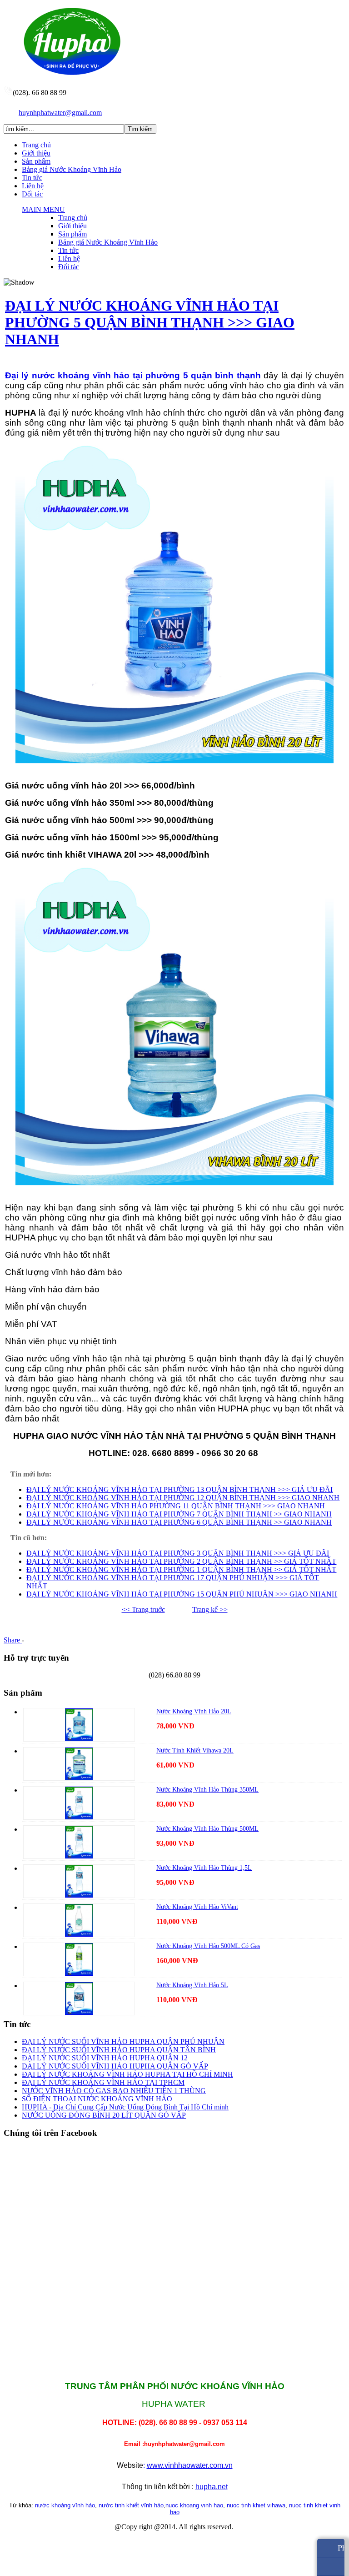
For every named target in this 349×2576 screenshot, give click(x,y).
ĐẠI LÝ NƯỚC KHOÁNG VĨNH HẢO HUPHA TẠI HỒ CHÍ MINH (127, 2074)
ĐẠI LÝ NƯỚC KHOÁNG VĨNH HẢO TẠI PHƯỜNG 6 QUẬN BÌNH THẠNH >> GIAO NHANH (179, 1522)
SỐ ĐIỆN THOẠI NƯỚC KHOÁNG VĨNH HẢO (97, 2099)
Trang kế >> (210, 1609)
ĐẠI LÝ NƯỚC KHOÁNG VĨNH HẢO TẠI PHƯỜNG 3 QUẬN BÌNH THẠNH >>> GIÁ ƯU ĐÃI (178, 1553)
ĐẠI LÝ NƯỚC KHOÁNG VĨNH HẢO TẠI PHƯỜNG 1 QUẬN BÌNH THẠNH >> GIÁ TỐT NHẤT (181, 1569)
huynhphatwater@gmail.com (60, 113)
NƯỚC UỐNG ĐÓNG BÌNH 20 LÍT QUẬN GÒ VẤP (104, 2115)
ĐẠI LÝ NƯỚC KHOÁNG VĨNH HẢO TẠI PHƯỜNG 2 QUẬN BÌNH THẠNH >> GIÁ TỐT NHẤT (181, 1561)
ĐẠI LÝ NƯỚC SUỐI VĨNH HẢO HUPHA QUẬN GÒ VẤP (115, 2066)
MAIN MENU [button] (43, 209)
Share (13, 1640)
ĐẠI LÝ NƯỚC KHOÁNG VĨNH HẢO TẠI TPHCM (103, 2082)
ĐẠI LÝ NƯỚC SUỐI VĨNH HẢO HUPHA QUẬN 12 (105, 2058)
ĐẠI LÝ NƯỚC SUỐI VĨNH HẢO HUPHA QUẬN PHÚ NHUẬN (123, 2041)
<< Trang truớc (143, 1609)
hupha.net (212, 2487)
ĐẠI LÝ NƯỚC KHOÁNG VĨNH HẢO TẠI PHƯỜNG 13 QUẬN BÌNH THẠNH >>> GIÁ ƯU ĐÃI (179, 1489)
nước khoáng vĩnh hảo (65, 2505)
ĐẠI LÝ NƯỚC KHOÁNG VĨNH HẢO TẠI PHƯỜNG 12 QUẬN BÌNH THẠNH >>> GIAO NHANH (183, 1498)
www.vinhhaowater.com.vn (190, 2465)
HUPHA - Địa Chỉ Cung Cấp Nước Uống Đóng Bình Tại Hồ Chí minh (125, 2107)
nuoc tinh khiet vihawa (256, 2505)
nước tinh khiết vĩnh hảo (131, 2505)
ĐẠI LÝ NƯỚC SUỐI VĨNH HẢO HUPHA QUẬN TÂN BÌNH (119, 2050)
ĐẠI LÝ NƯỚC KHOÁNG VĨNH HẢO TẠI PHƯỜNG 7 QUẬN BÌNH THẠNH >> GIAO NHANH (179, 1514)
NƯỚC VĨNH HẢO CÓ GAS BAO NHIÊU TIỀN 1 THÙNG (114, 2091)
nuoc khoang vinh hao (194, 2505)
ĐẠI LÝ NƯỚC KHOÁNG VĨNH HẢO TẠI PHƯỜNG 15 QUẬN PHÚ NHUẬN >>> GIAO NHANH (182, 1594)
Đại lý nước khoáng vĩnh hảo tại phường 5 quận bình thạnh (133, 375)
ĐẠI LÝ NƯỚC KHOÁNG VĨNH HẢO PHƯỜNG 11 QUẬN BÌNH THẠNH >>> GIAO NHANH (176, 1506)
